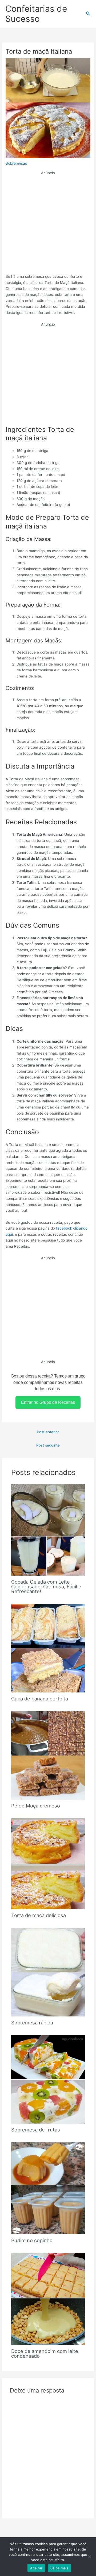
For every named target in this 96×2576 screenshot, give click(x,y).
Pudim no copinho (32, 2240)
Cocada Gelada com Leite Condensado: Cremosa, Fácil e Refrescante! (46, 1586)
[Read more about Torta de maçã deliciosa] (48, 1863)
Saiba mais (59, 2568)
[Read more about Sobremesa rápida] (48, 1972)
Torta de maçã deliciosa (39, 1915)
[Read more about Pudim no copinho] (48, 2188)
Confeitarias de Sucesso (36, 14)
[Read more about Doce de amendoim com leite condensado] (48, 2299)
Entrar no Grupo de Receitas (48, 1402)
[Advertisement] (48, 224)
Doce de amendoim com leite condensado (45, 2353)
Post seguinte (48, 1445)
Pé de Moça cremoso (36, 1806)
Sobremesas (16, 163)
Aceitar (36, 2568)
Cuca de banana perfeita (40, 1699)
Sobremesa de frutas (36, 2130)
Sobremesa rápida (32, 2023)
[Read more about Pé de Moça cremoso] (48, 1755)
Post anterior (48, 1432)
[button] (88, 14)
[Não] (89, 2557)
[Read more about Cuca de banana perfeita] (48, 1648)
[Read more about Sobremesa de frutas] (48, 2079)
